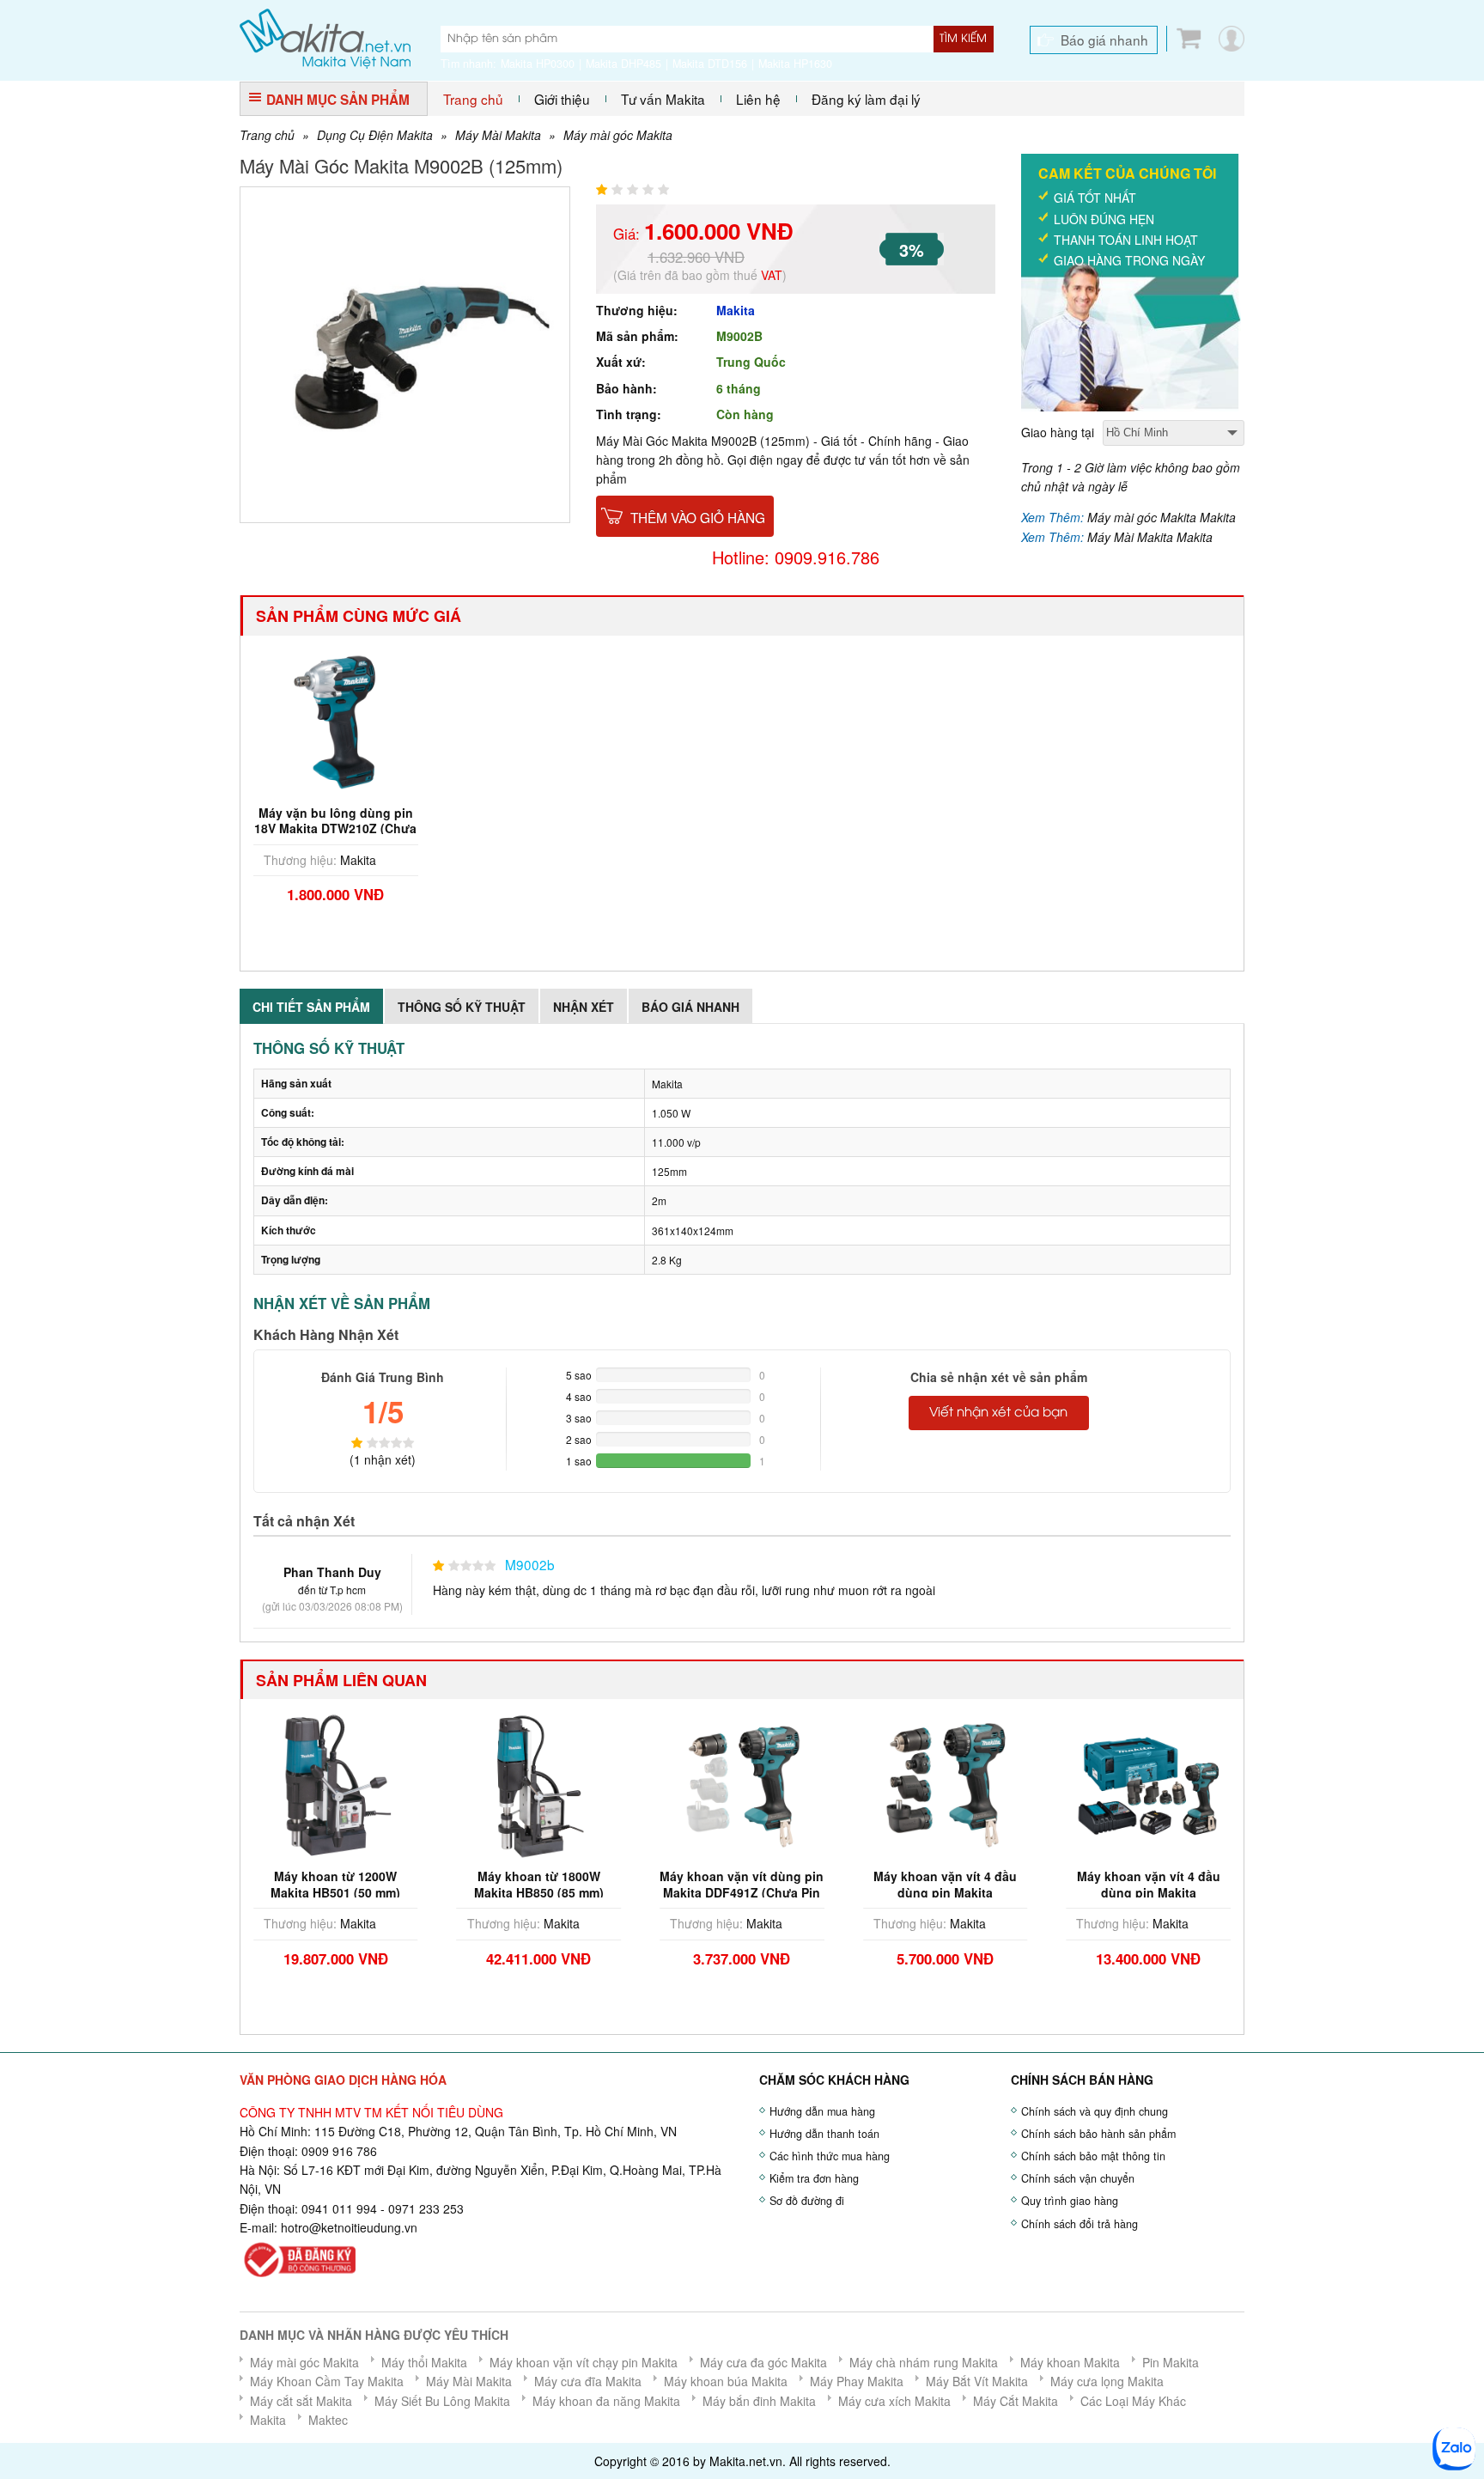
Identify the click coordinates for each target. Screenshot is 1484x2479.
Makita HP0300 (538, 64)
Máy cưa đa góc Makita (763, 2362)
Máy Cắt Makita (1016, 2401)
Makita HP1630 (795, 64)
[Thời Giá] (325, 37)
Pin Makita (1171, 2362)
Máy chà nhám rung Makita (924, 2362)
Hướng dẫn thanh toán (824, 2134)
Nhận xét (584, 1007)
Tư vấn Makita (663, 99)
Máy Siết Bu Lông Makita (442, 2401)
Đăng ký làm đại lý (866, 99)
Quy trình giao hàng (1070, 2201)
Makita (736, 310)
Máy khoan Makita (1070, 2362)
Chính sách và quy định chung (1095, 2111)
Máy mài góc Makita (618, 135)
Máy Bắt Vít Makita (977, 2381)
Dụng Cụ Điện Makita (375, 135)
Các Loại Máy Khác (1133, 2401)
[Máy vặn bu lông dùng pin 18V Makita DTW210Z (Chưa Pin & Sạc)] (336, 720)
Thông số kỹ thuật (462, 1007)
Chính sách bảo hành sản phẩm (1098, 2134)
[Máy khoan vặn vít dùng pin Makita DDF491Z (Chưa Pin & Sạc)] (742, 1784)
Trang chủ (473, 99)
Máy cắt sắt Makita (301, 2401)
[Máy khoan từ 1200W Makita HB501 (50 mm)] (336, 1784)
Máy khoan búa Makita (726, 2381)
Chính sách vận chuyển (1078, 2178)
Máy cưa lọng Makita (1107, 2381)
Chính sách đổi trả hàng (1080, 2224)
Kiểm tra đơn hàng (814, 2178)
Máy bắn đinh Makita (759, 2401)
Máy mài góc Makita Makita (1162, 517)
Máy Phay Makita (857, 2381)
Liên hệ (758, 99)
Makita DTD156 (710, 64)
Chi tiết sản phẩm (311, 1007)
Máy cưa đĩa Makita (588, 2381)
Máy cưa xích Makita (894, 2401)
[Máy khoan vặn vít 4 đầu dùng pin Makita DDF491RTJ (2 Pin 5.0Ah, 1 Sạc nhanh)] (1148, 1784)
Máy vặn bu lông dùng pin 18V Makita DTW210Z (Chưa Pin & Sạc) (335, 828)
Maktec (328, 2420)
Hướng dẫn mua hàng (822, 2111)
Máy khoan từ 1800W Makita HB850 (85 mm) (539, 1884)
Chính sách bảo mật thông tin (1093, 2156)
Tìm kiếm (963, 39)
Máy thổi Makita (424, 2362)
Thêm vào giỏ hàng (698, 517)
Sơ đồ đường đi (807, 2201)
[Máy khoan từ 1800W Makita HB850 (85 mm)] (539, 1784)
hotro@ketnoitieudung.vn (349, 2227)
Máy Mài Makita (498, 135)
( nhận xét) (383, 1459)
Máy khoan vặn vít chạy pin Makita (584, 2362)
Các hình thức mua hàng (830, 2156)
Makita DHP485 (623, 64)
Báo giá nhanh (1104, 40)
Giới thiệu (562, 99)
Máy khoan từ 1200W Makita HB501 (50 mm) (335, 1884)
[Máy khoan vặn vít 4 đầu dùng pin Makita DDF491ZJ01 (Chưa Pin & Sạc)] (946, 1784)
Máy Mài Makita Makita (1150, 537)
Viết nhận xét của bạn (998, 1413)
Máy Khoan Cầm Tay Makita (327, 2381)
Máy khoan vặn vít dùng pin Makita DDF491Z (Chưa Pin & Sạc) (742, 1891)
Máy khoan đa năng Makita (606, 2401)
